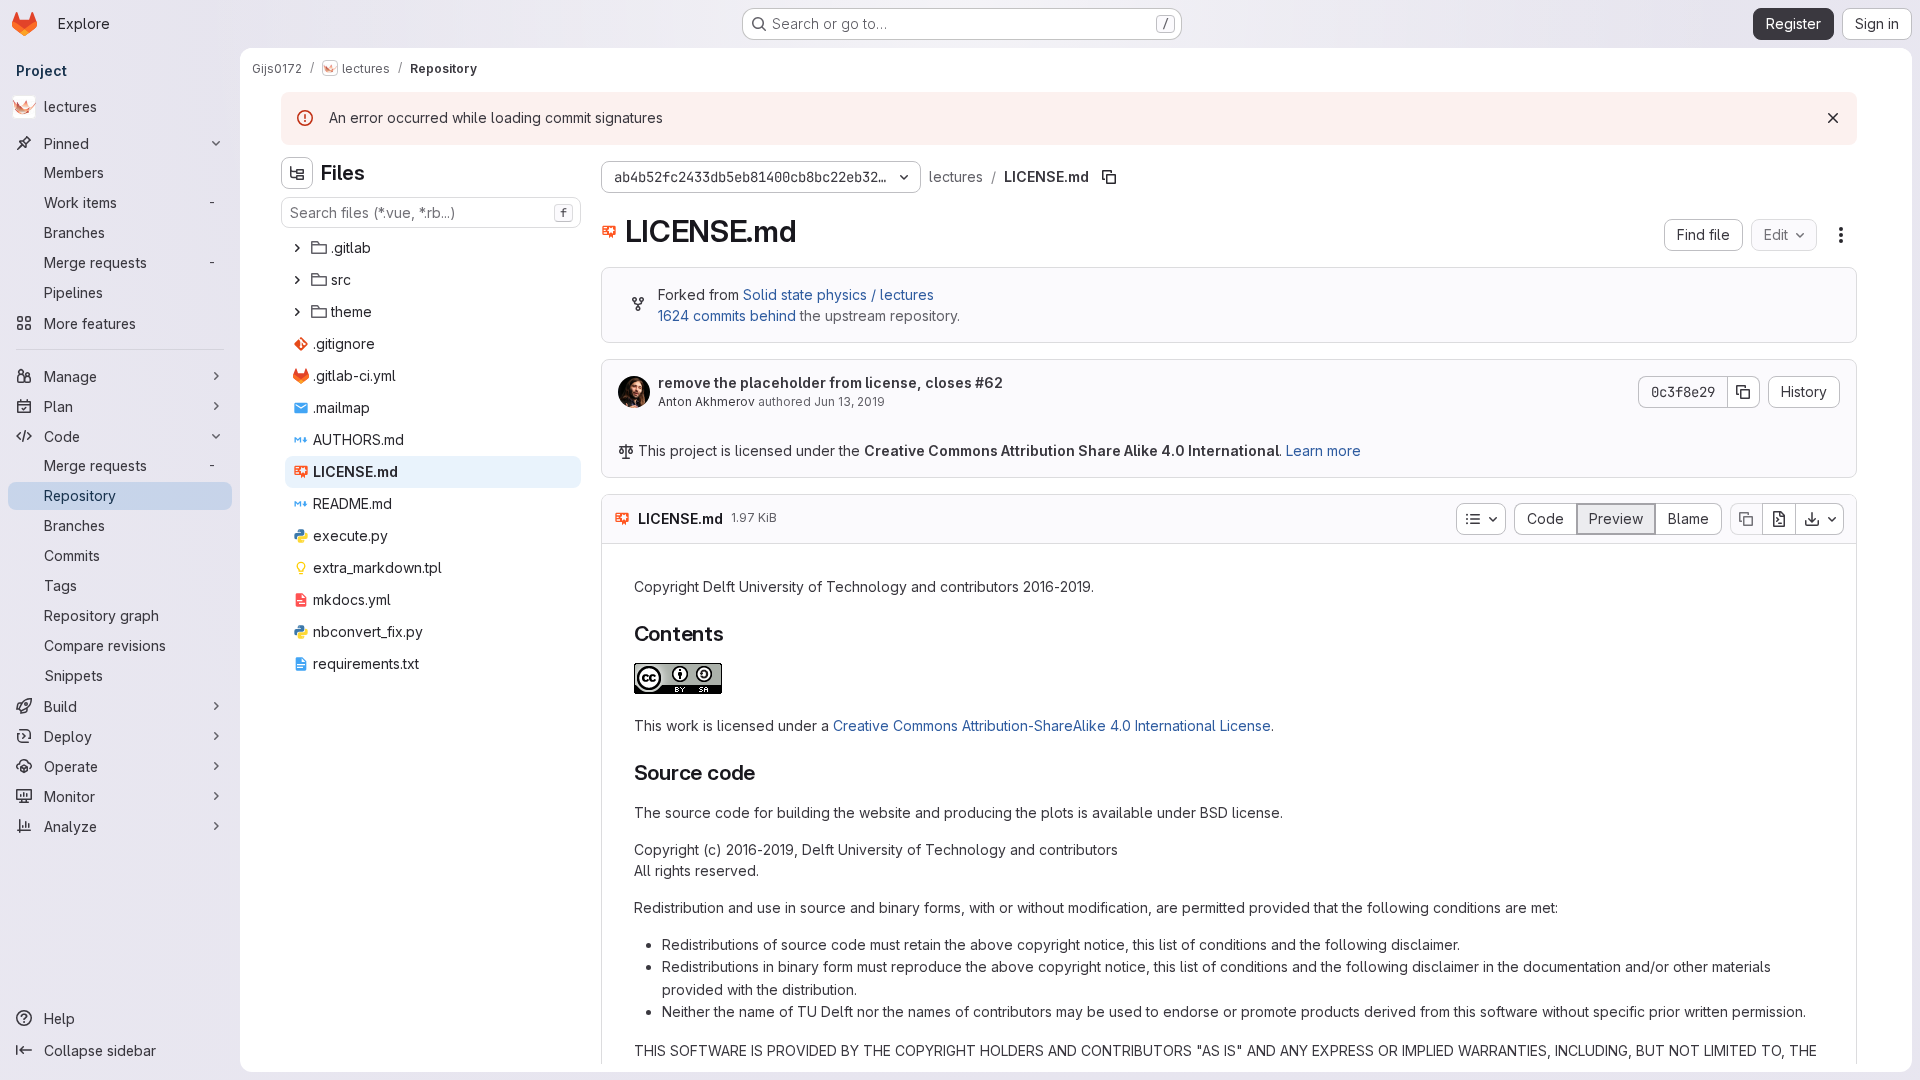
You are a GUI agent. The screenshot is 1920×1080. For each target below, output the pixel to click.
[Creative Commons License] (678, 688)
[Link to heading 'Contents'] (735, 633)
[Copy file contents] (1746, 519)
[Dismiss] (1833, 118)
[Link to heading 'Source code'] (766, 772)
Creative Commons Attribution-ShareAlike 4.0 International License (1052, 725)
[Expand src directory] (297, 280)
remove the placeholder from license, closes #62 (830, 382)
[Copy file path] (1109, 177)
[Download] (1820, 519)
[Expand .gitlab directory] (297, 248)
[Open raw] (1779, 519)
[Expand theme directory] (297, 312)
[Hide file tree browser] (297, 173)
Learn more (1323, 450)
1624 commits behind (727, 315)
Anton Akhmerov (706, 401)
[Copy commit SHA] (1744, 392)
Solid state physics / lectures (838, 294)
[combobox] (431, 212)
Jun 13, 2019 (849, 401)
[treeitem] (433, 248)
